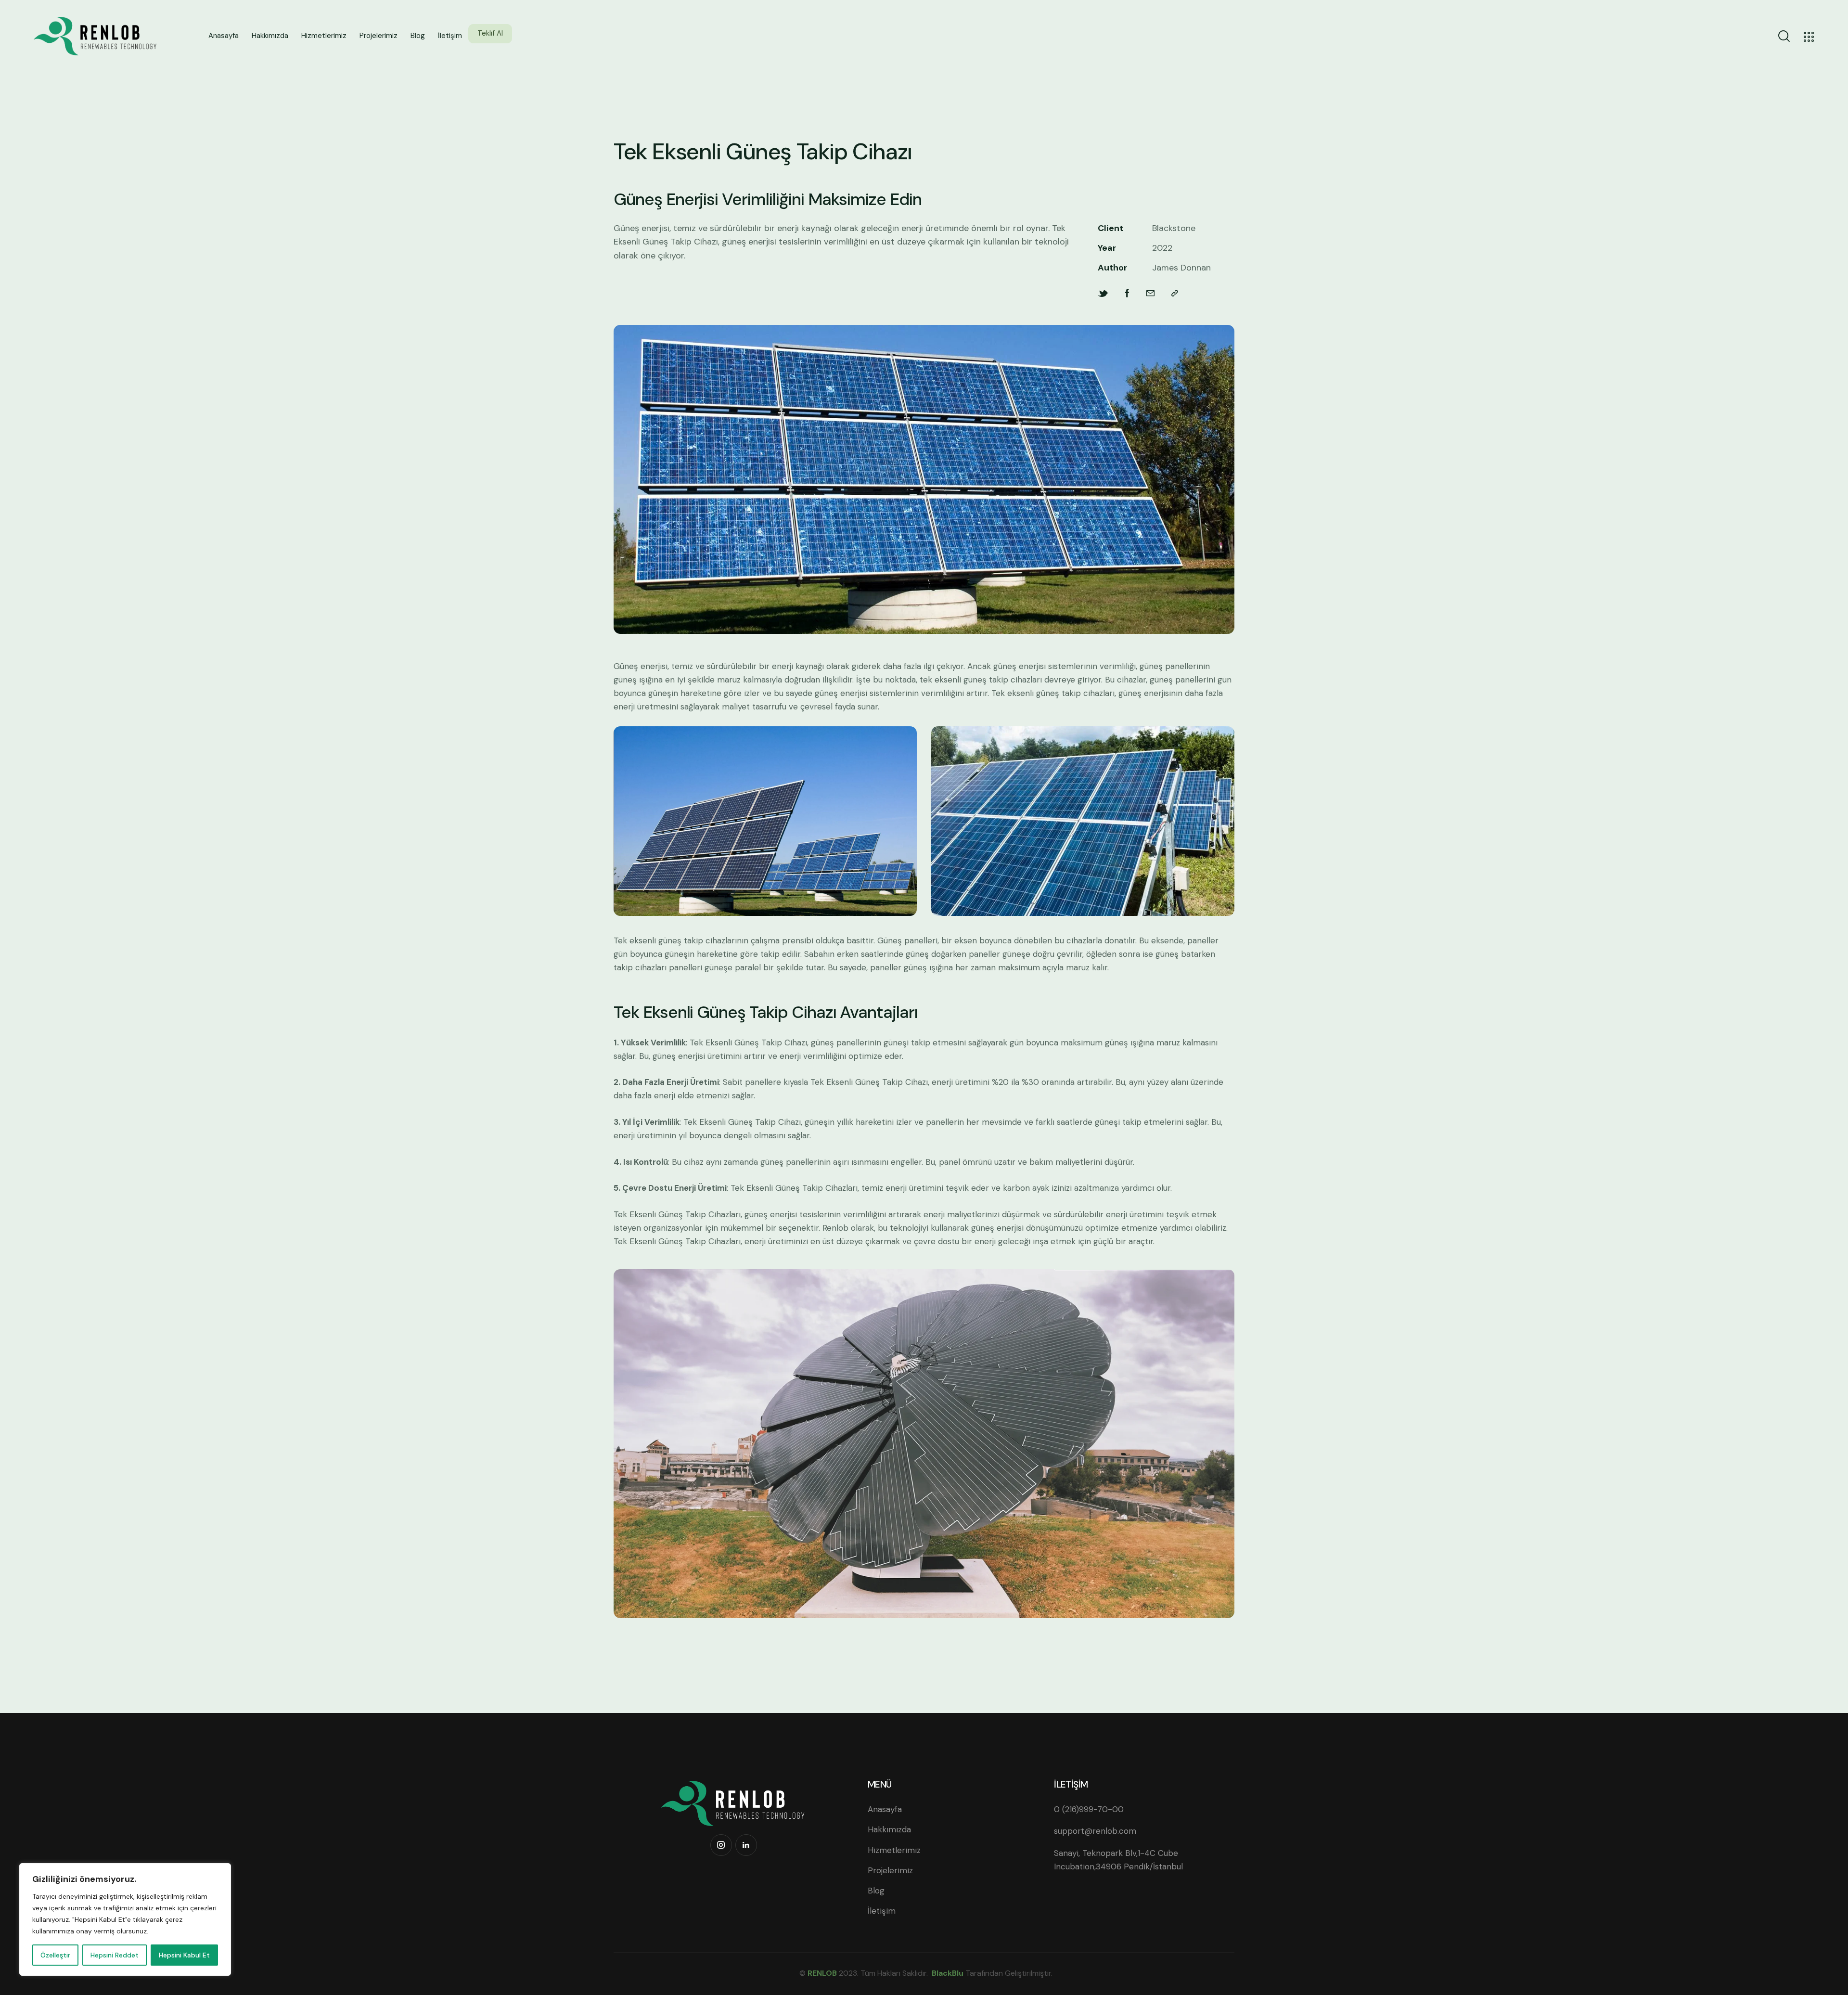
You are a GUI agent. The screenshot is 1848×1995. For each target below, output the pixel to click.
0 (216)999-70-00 (1089, 1809)
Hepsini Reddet (115, 1955)
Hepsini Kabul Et (184, 1955)
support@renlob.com (1095, 1831)
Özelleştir (55, 1955)
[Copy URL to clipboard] (1175, 293)
